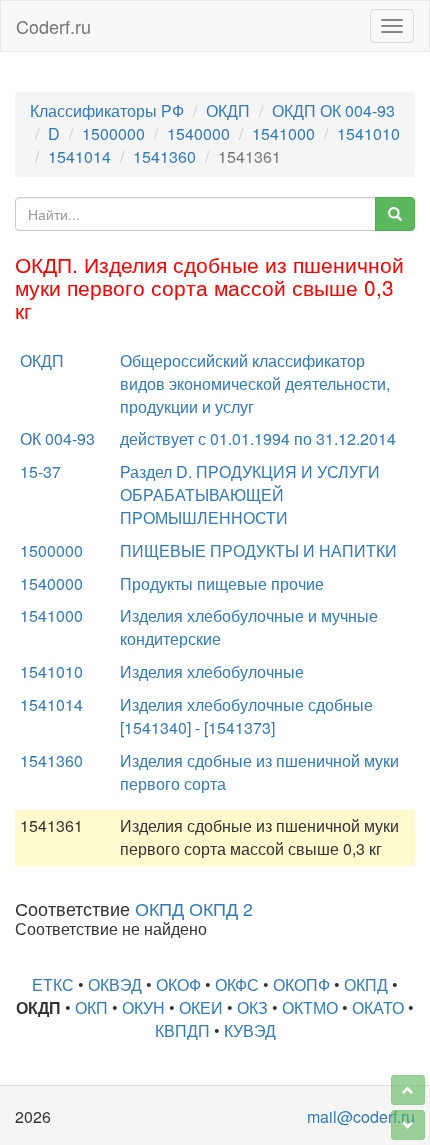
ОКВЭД (115, 984)
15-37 (40, 471)
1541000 (283, 133)
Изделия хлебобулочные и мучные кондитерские (249, 627)
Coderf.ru (53, 26)
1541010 (368, 133)
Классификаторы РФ (107, 110)
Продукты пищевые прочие (222, 583)
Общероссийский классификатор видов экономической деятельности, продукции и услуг (255, 383)
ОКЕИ (201, 1007)
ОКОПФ (301, 984)
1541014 (79, 156)
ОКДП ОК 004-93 (333, 110)
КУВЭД (250, 1030)
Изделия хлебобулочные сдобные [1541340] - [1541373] (246, 716)
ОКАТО (378, 1007)
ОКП (91, 1007)
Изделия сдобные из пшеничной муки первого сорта (259, 772)
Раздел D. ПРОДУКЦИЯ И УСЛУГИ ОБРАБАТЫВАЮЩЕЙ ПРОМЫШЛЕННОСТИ (250, 494)
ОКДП (228, 110)
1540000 (198, 133)
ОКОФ (178, 984)
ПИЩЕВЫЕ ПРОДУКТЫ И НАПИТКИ (258, 550)
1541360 (164, 156)
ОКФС (237, 984)
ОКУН (143, 1007)
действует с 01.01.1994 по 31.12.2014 (258, 438)
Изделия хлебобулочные (212, 671)
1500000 (113, 133)
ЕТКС (53, 984)
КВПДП (182, 1030)
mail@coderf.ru (361, 1116)
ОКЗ (252, 1007)
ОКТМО (310, 1007)
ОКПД (366, 984)
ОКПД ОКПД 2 (194, 908)
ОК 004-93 (57, 438)
